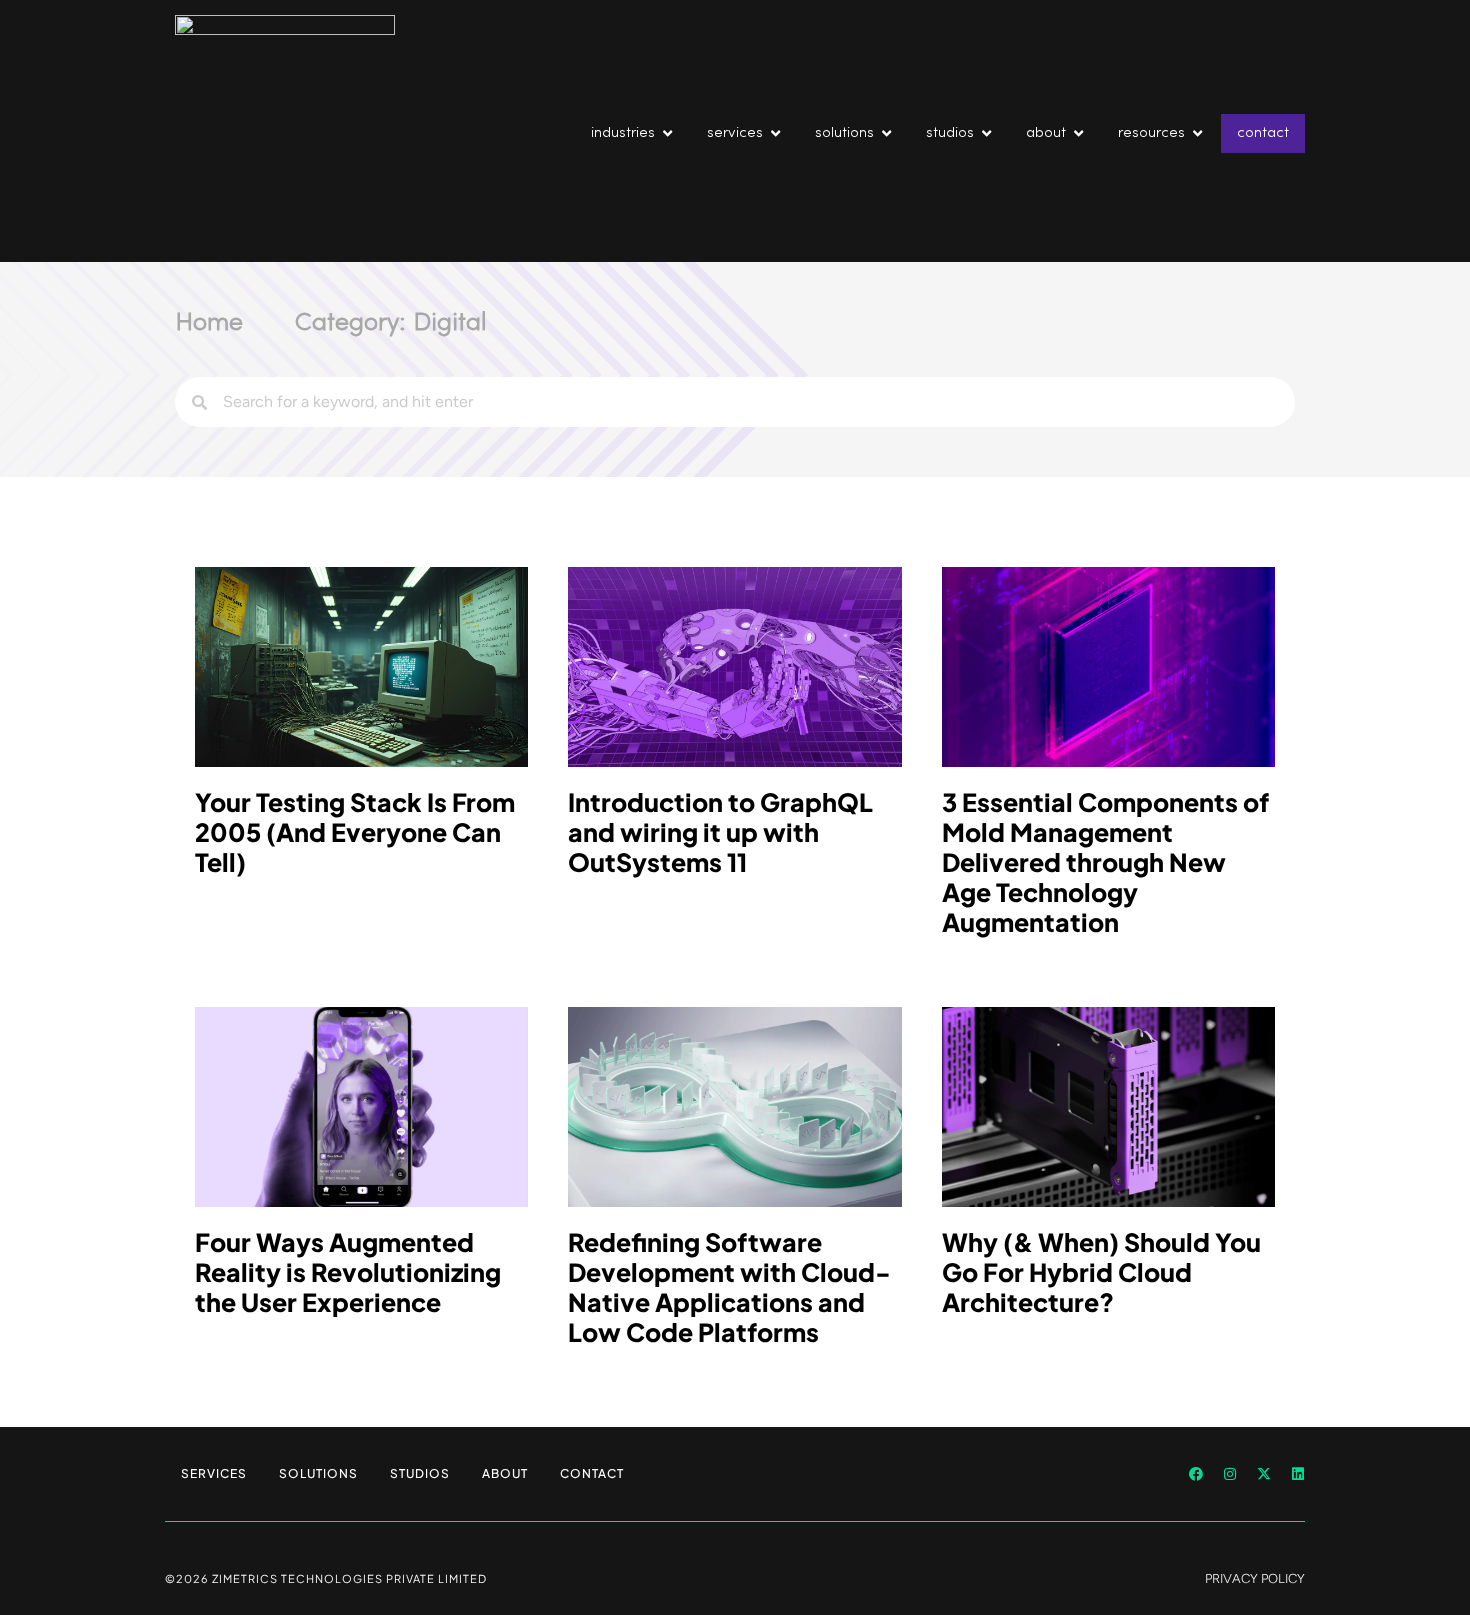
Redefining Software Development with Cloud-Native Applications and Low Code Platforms (729, 1287)
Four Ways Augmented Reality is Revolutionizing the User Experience (348, 1272)
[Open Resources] (1197, 133)
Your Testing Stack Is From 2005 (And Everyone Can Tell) (355, 832)
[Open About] (1078, 133)
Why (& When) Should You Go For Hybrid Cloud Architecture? (1101, 1272)
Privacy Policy (1255, 1578)
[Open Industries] (667, 133)
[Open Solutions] (886, 133)
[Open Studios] (986, 133)
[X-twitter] (1264, 1474)
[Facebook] (1196, 1474)
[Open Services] (775, 133)
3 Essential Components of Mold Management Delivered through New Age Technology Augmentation (1105, 862)
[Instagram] (1230, 1474)
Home (209, 324)
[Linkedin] (1298, 1474)
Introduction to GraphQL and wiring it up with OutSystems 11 (720, 832)
